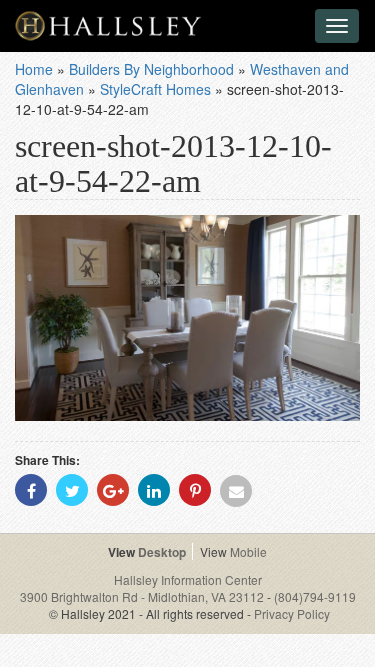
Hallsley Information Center (188, 579)
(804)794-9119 (315, 596)
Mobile (248, 551)
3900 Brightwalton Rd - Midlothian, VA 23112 (143, 596)
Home (34, 69)
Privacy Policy (292, 613)
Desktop (162, 552)
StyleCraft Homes (155, 89)
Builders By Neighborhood (151, 69)
